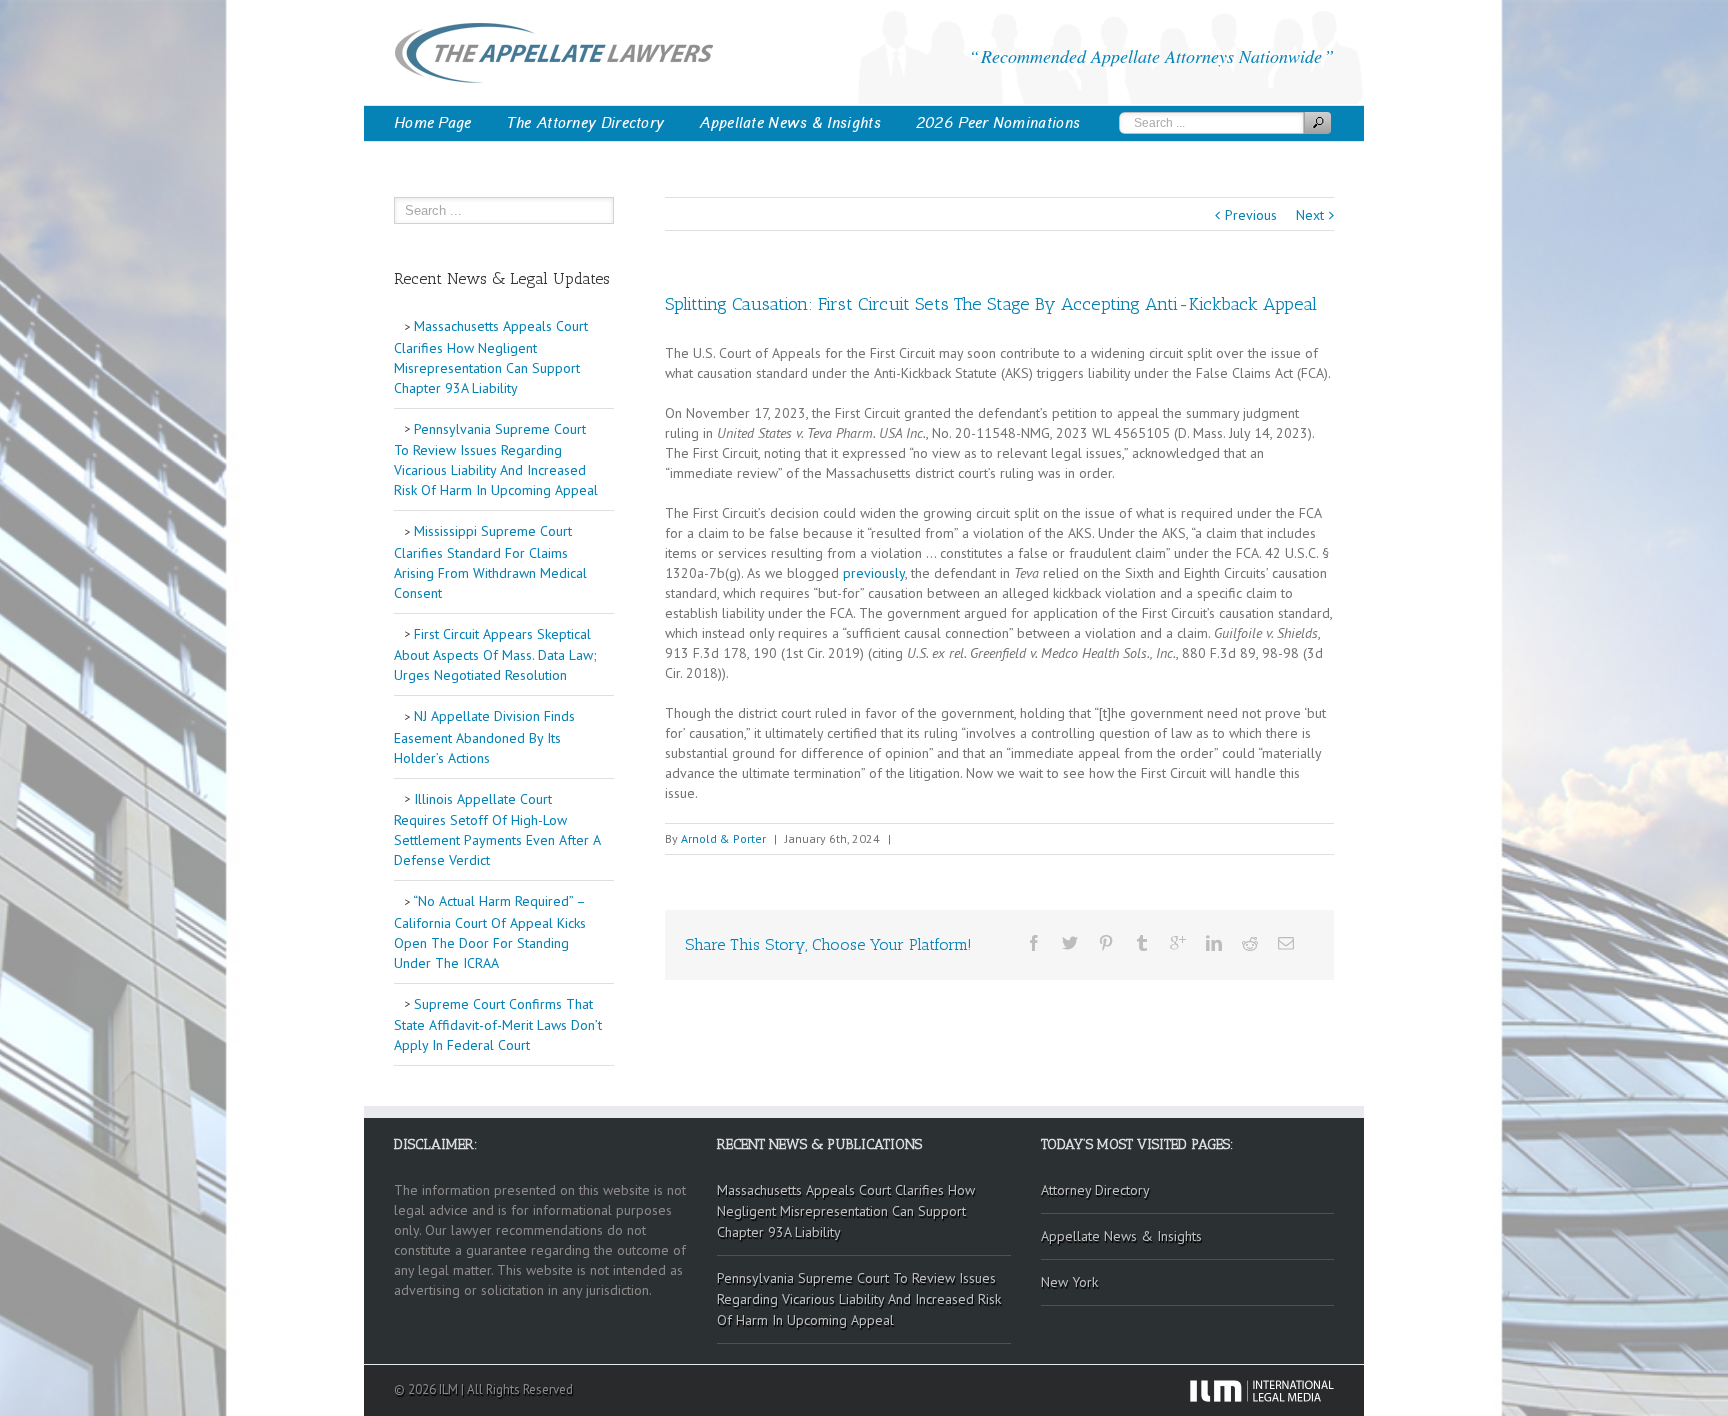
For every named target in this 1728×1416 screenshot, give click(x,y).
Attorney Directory (1095, 1190)
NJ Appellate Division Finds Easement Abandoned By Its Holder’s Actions (484, 737)
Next (1310, 215)
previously (874, 573)
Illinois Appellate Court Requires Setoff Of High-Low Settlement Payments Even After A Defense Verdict (497, 830)
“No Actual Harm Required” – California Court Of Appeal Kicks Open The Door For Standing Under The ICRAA (490, 932)
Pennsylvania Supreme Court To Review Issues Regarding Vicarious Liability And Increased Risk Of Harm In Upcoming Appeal (496, 460)
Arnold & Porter (723, 838)
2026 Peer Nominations (998, 123)
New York (1069, 1282)
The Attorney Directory (586, 123)
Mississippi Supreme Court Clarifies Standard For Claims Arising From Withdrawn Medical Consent (490, 562)
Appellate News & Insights (790, 123)
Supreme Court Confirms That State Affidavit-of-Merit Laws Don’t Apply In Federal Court (498, 1025)
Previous (1251, 215)
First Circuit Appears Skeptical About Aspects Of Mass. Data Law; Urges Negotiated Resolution (495, 655)
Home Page (433, 123)
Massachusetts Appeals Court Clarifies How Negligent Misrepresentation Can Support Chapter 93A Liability (491, 357)
